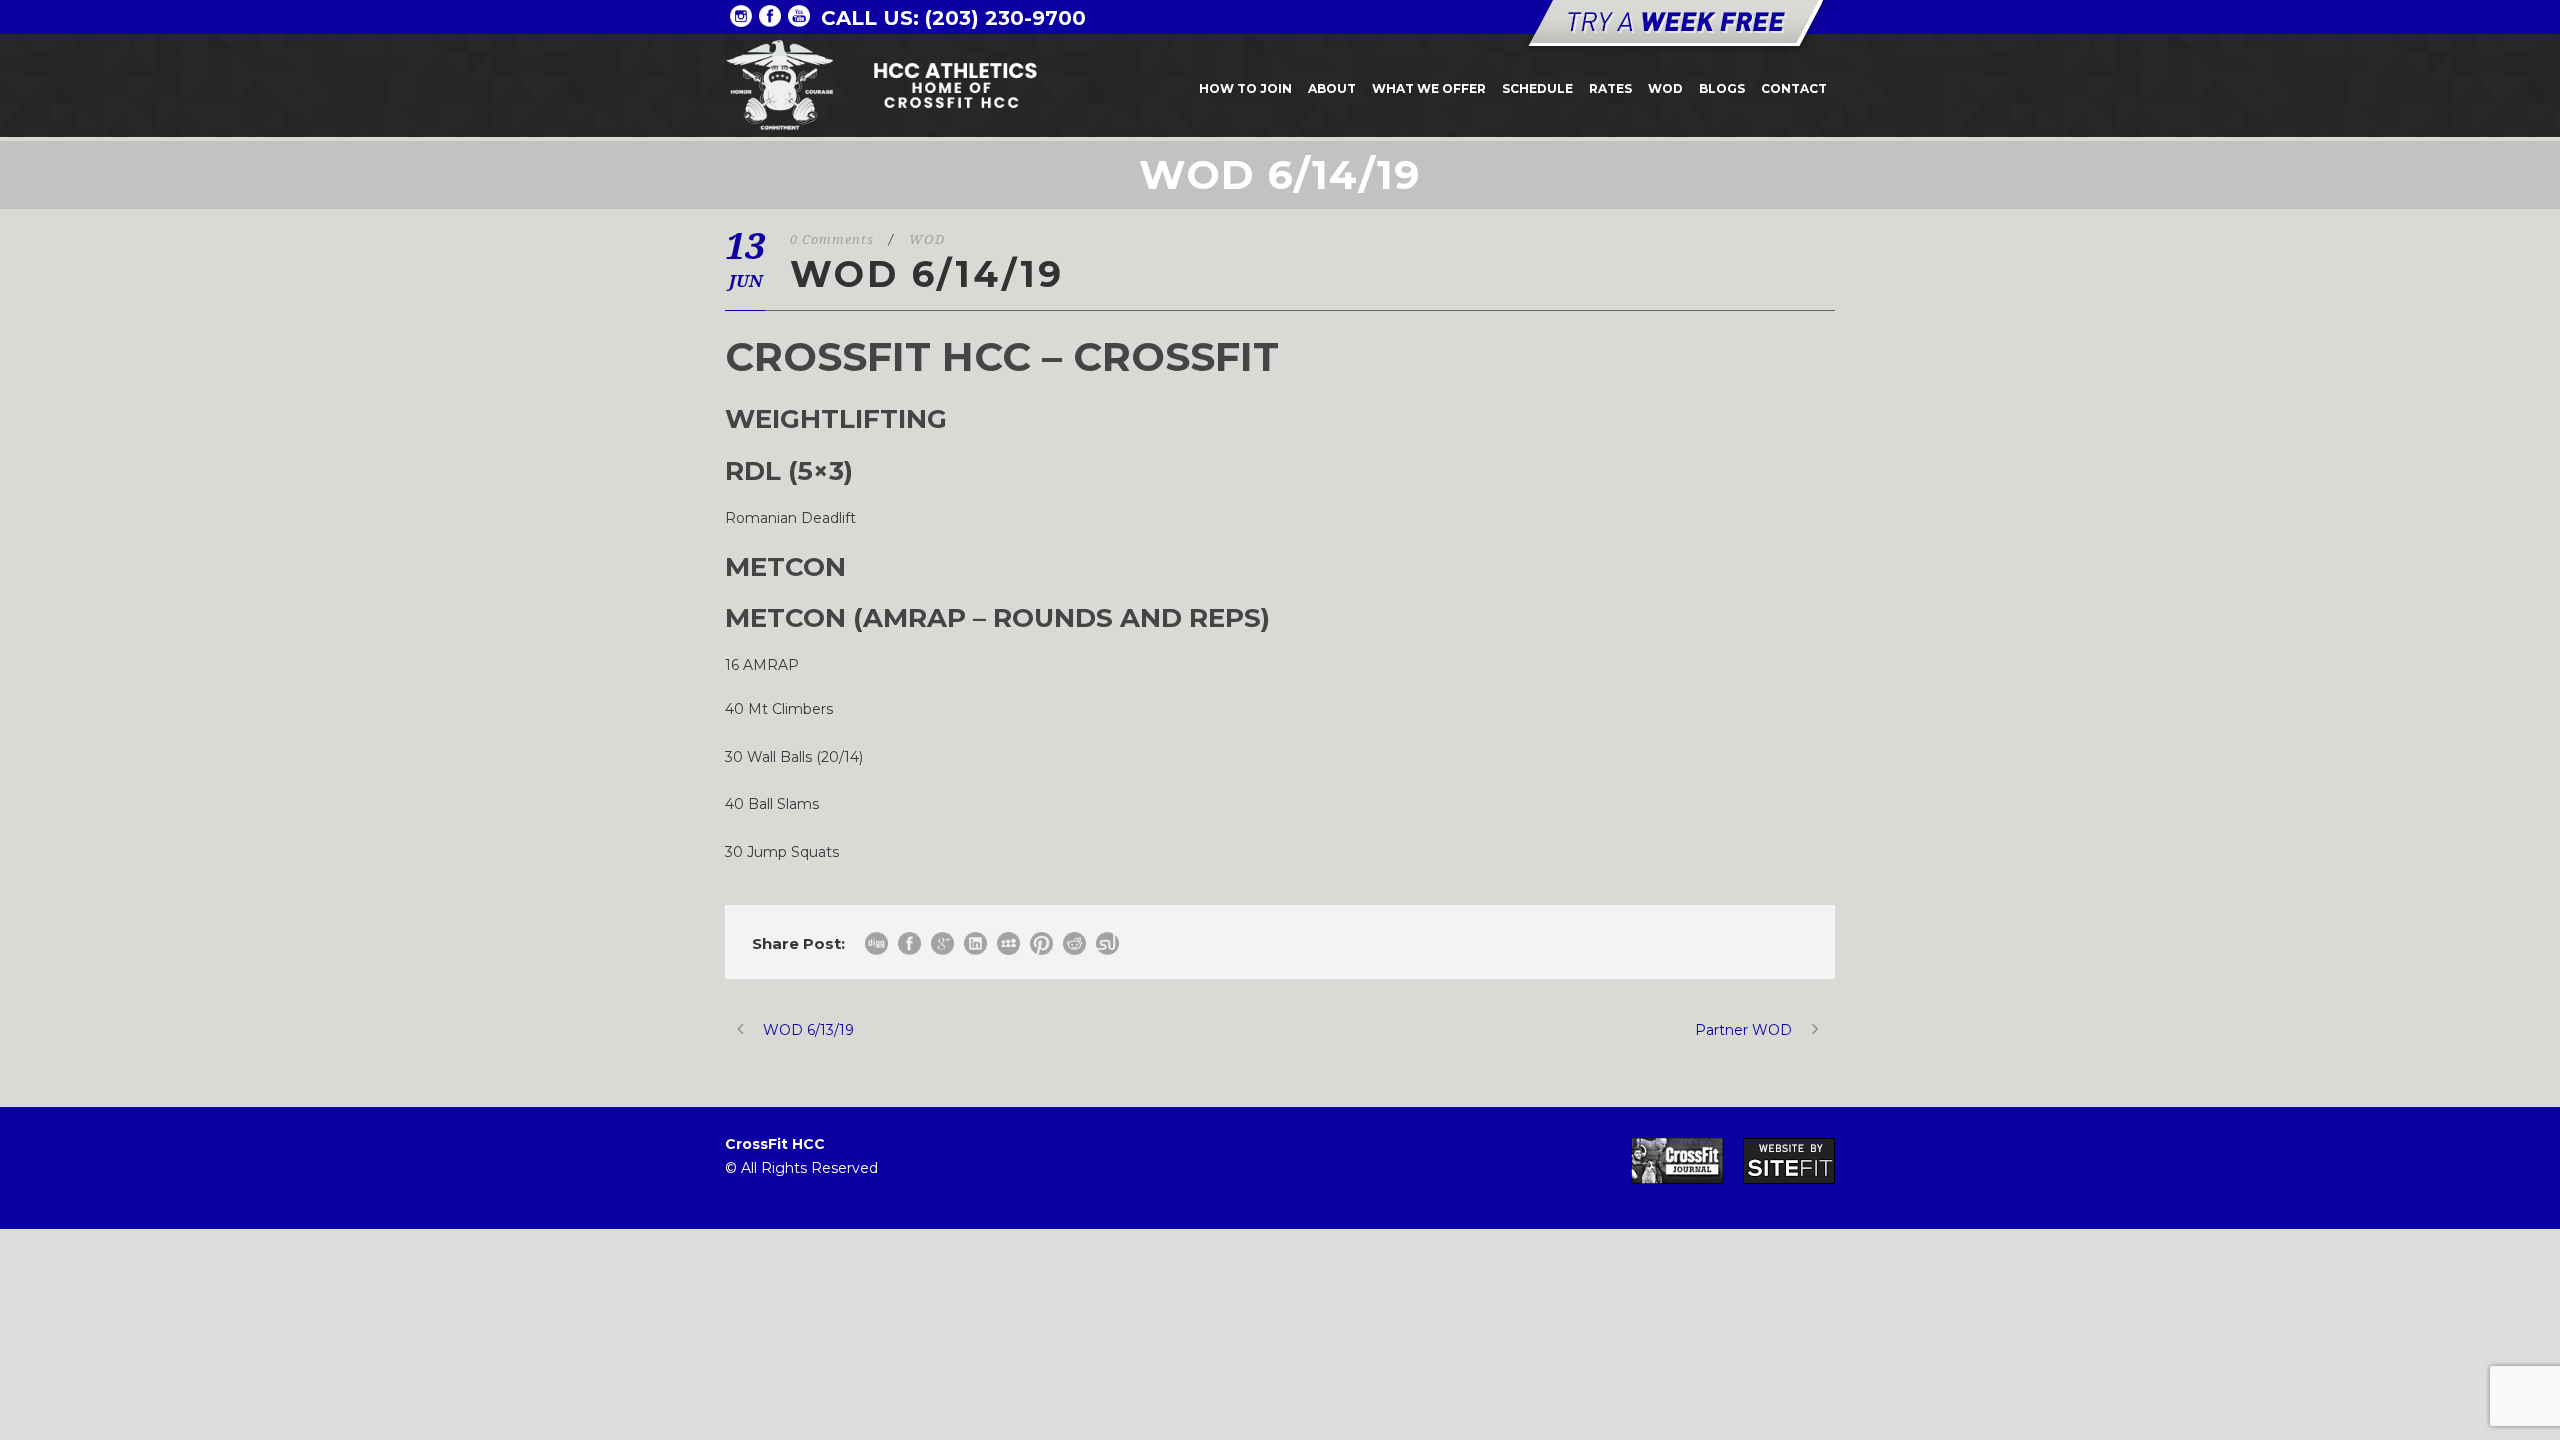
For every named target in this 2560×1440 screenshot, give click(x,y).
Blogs (1722, 88)
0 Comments (832, 239)
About (1332, 88)
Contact (1794, 88)
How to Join (1245, 88)
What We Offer (1429, 88)
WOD (1665, 88)
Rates (1610, 88)
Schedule (1537, 88)
